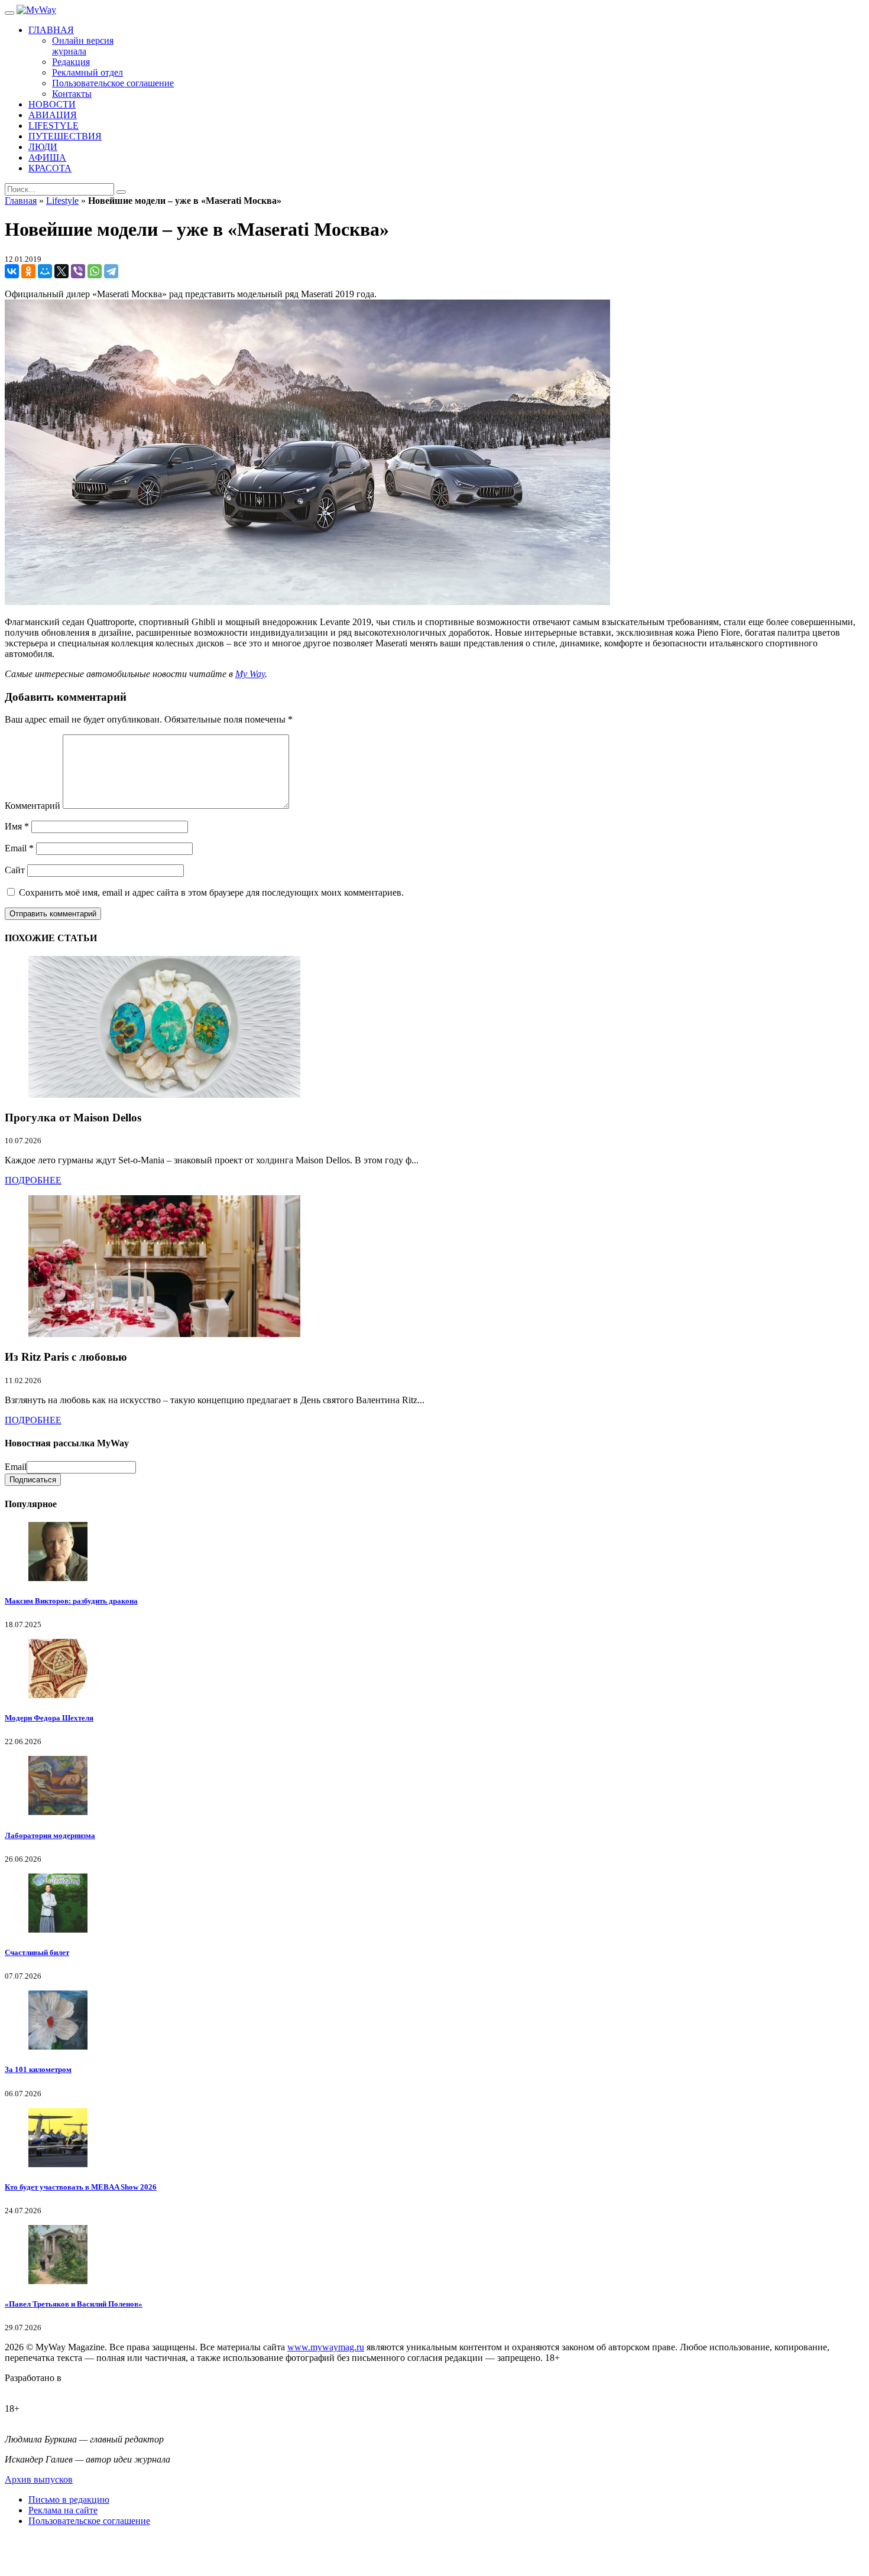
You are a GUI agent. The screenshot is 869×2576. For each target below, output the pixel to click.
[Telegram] (111, 271)
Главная (21, 201)
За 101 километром (38, 2069)
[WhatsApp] (95, 271)
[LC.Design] (34, 2388)
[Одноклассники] (28, 271)
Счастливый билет (37, 1952)
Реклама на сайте (63, 2510)
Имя (17, 826)
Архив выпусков (39, 2479)
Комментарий (33, 806)
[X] (61, 271)
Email (19, 848)
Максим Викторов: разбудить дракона (71, 1601)
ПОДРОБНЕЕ (33, 1180)
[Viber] (78, 271)
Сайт (15, 870)
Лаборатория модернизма (50, 1835)
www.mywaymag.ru (326, 2347)
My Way (250, 674)
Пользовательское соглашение (89, 2521)
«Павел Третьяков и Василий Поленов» (74, 2304)
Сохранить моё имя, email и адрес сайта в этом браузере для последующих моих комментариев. (211, 892)
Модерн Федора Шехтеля (49, 1718)
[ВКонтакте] (12, 271)
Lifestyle (62, 201)
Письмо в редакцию (69, 2499)
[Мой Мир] (45, 271)
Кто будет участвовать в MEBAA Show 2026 (81, 2187)
